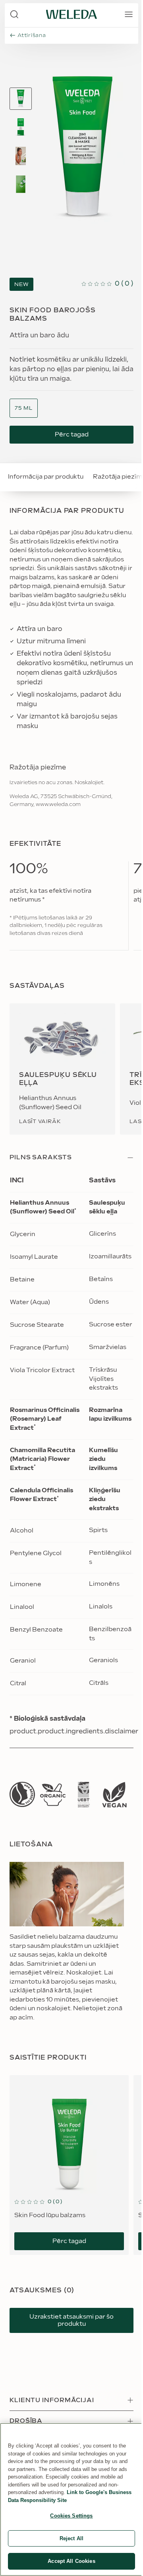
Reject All (71, 2538)
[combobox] (24, 408)
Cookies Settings (71, 2516)
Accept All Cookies (71, 2561)
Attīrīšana (32, 35)
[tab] (21, 99)
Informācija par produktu (46, 477)
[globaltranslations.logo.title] (71, 14)
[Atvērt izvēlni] (129, 14)
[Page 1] (21, 99)
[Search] (14, 14)
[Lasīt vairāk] (22, 1794)
